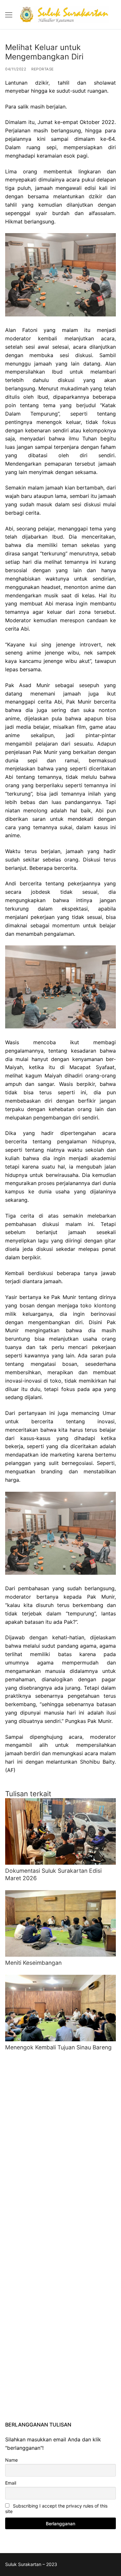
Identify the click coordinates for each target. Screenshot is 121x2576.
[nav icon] (9, 15)
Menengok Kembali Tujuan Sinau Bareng (58, 2047)
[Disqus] (60, 2142)
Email (11, 2483)
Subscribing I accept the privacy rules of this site (56, 2509)
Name (11, 2460)
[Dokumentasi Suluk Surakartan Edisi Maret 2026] (60, 1831)
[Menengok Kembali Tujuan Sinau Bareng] (60, 2008)
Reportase (43, 69)
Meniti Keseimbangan (33, 1963)
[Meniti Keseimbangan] (60, 1923)
